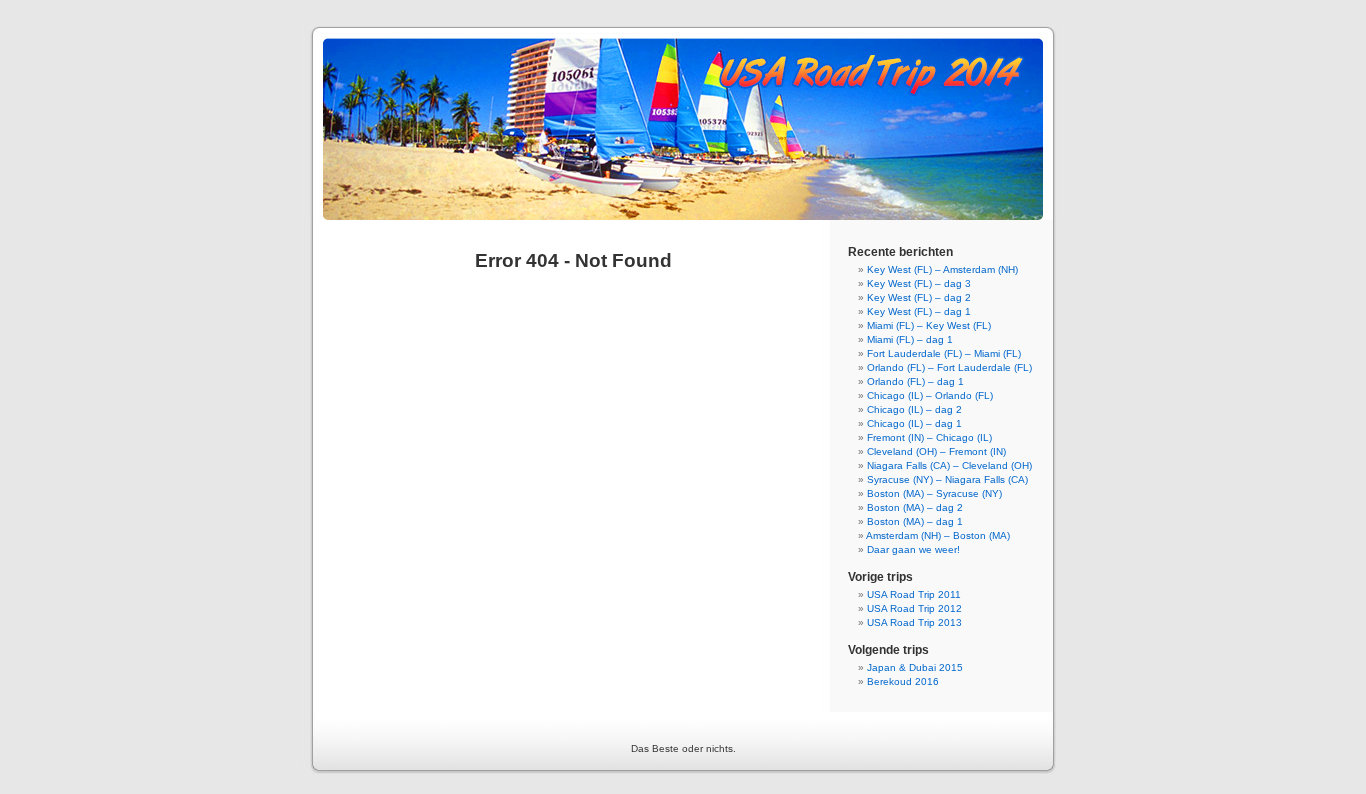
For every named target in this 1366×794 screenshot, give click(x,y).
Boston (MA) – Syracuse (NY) (934, 493)
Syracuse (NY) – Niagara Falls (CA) (947, 479)
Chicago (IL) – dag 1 (914, 423)
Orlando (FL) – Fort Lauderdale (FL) (949, 367)
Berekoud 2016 (903, 681)
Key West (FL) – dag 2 (919, 297)
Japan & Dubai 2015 (915, 667)
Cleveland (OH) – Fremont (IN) (936, 451)
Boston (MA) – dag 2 (915, 507)
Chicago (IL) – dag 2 (914, 409)
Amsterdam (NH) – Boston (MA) (938, 535)
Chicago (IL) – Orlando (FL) (930, 395)
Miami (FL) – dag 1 (910, 339)
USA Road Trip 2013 (914, 622)
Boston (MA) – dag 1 (915, 521)
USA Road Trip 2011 (914, 594)
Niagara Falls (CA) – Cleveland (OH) (949, 465)
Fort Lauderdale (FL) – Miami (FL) (944, 353)
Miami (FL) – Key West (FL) (929, 325)
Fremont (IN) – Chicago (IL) (929, 437)
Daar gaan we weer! (913, 549)
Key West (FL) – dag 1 (919, 311)
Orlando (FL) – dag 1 (915, 381)
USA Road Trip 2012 (914, 608)
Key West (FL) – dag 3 (919, 283)
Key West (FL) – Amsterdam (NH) (942, 269)
